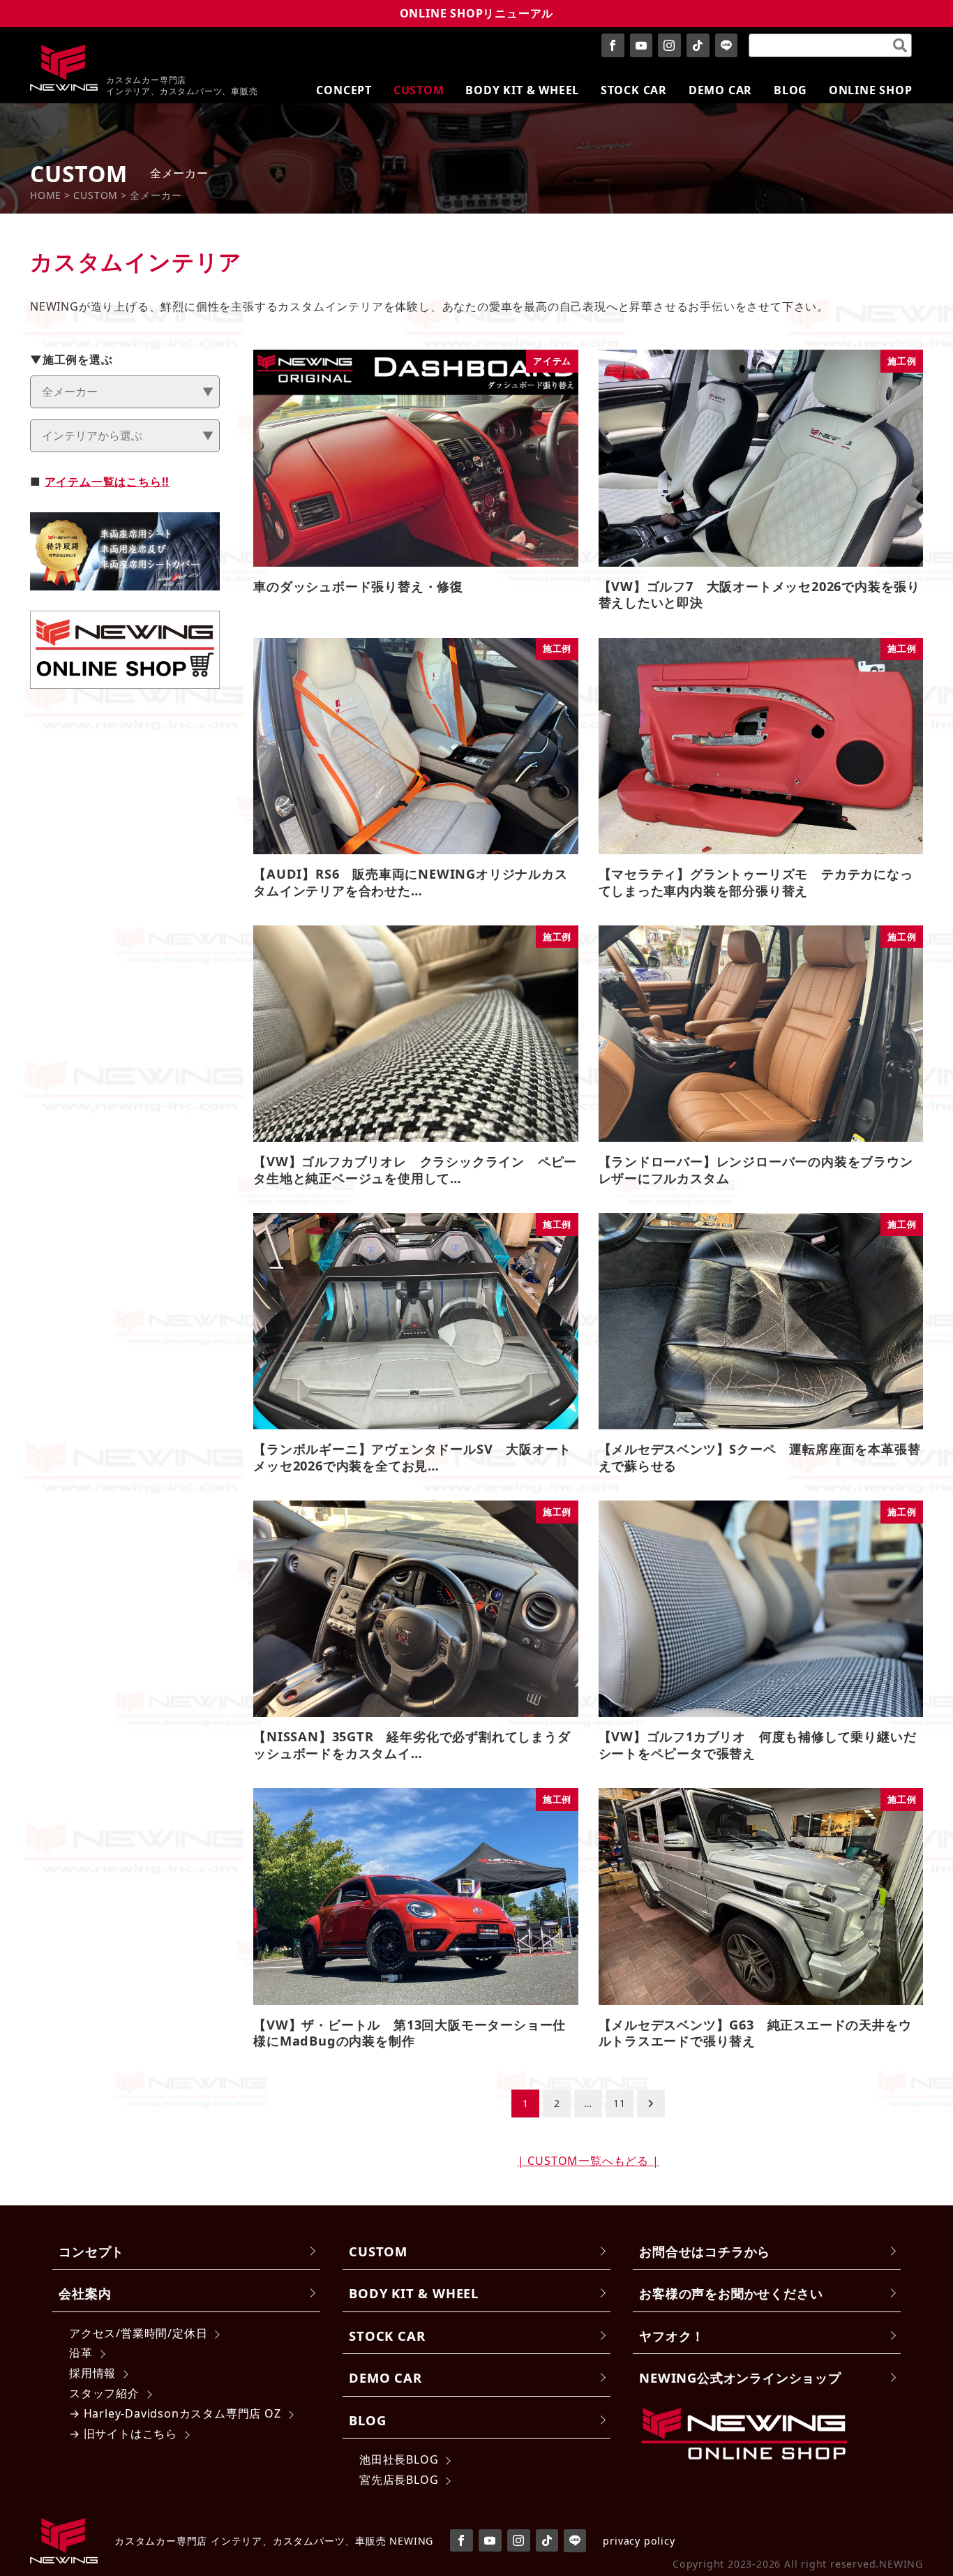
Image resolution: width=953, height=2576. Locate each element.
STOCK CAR (387, 2336)
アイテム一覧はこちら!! (107, 482)
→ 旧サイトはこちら (123, 2434)
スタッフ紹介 (104, 2393)
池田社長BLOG (399, 2459)
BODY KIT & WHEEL (414, 2293)
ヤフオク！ (672, 2336)
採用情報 (92, 2373)
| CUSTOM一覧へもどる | (588, 2161)
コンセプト (91, 2251)
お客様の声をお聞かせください (731, 2293)
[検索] (900, 45)
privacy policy (639, 2541)
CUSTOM (378, 2251)
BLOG (367, 2420)
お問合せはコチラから (705, 2251)
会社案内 (85, 2293)
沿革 (81, 2353)
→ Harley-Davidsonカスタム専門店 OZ (175, 2413)
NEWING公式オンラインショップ (740, 2377)
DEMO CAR (385, 2377)
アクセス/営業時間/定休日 (138, 2333)
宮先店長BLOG (399, 2480)
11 (620, 2103)
